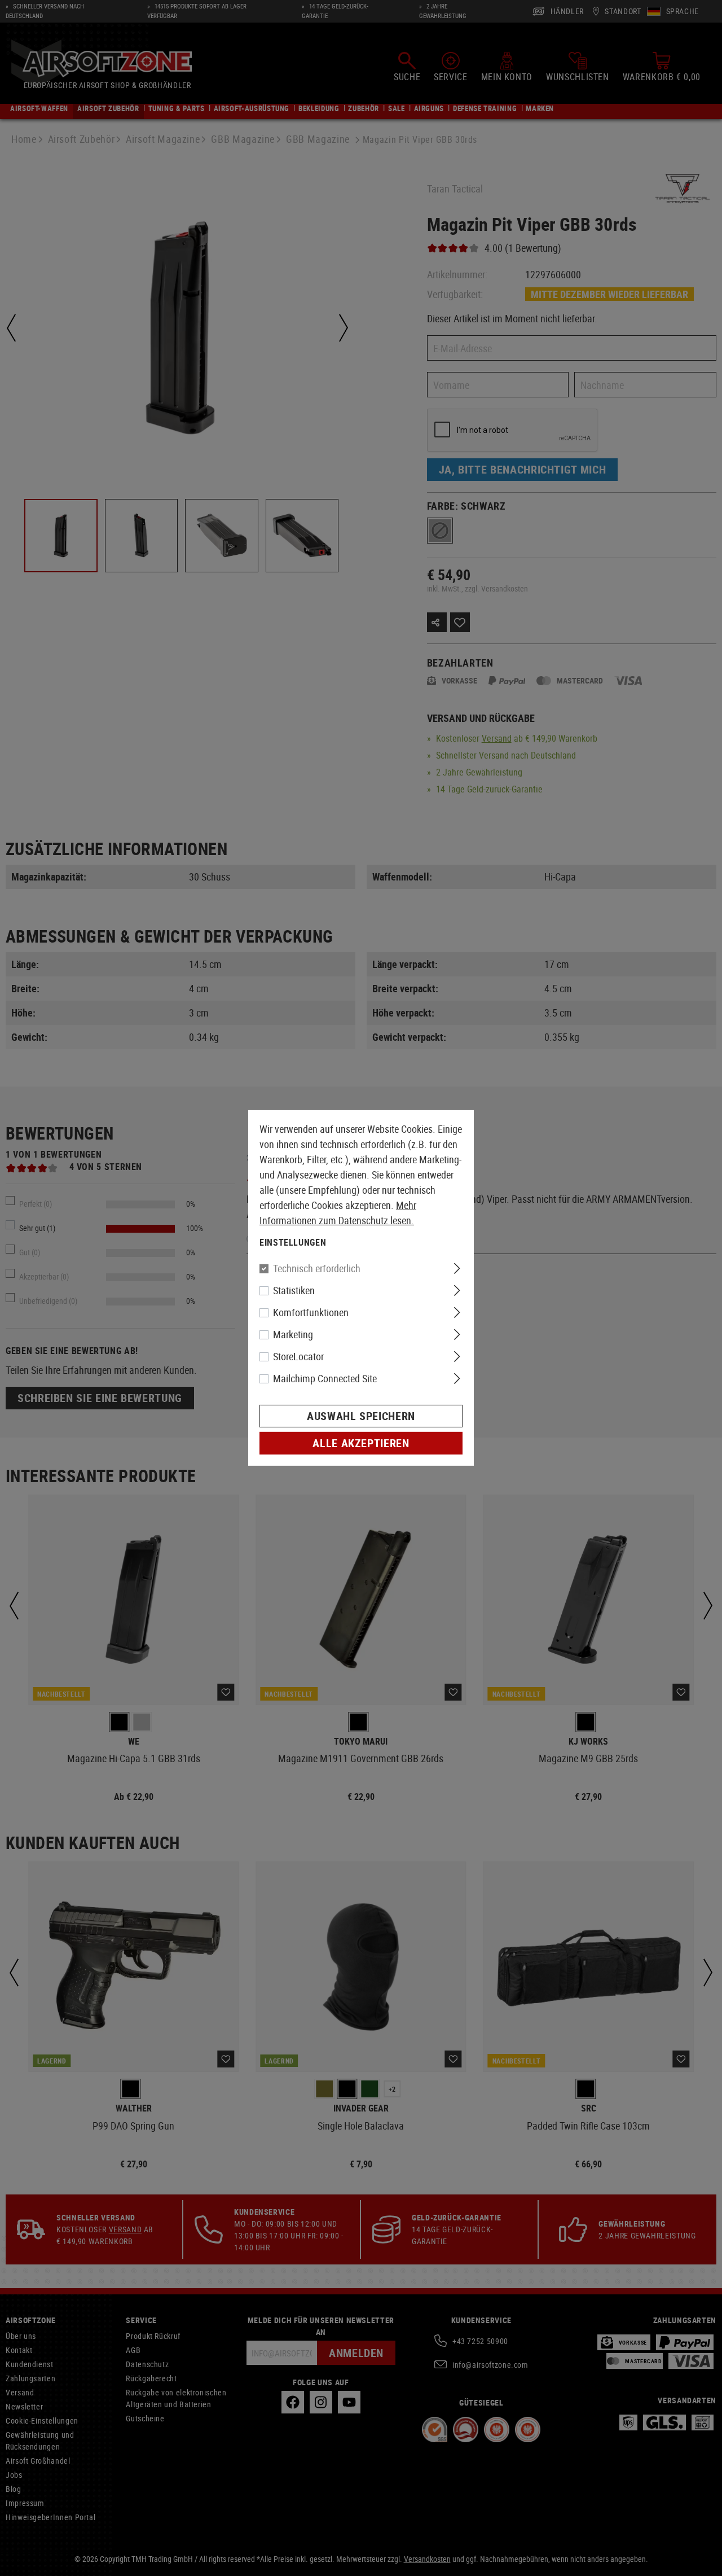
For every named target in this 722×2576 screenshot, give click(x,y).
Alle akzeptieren (361, 1443)
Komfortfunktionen (311, 1312)
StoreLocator (298, 1356)
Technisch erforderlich (317, 1268)
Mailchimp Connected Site (325, 1378)
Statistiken (294, 1290)
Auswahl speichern (361, 1416)
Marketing (293, 1334)
